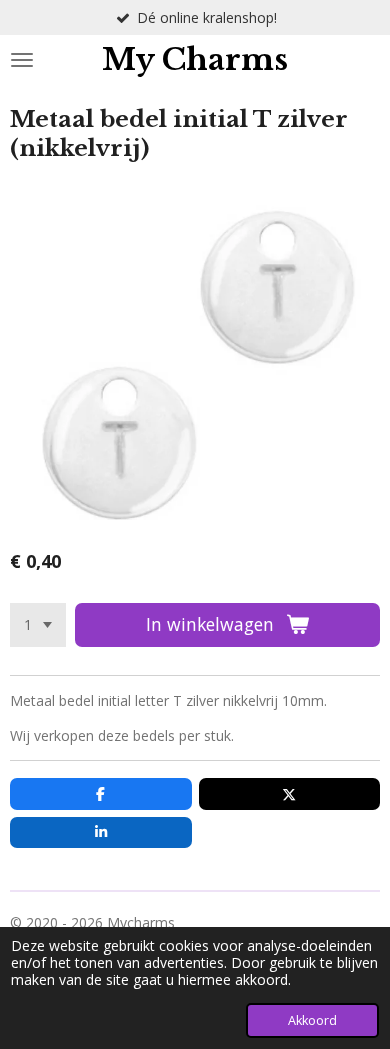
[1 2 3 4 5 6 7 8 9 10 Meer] (38, 625)
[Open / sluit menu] (22, 60)
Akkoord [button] (312, 1020)
